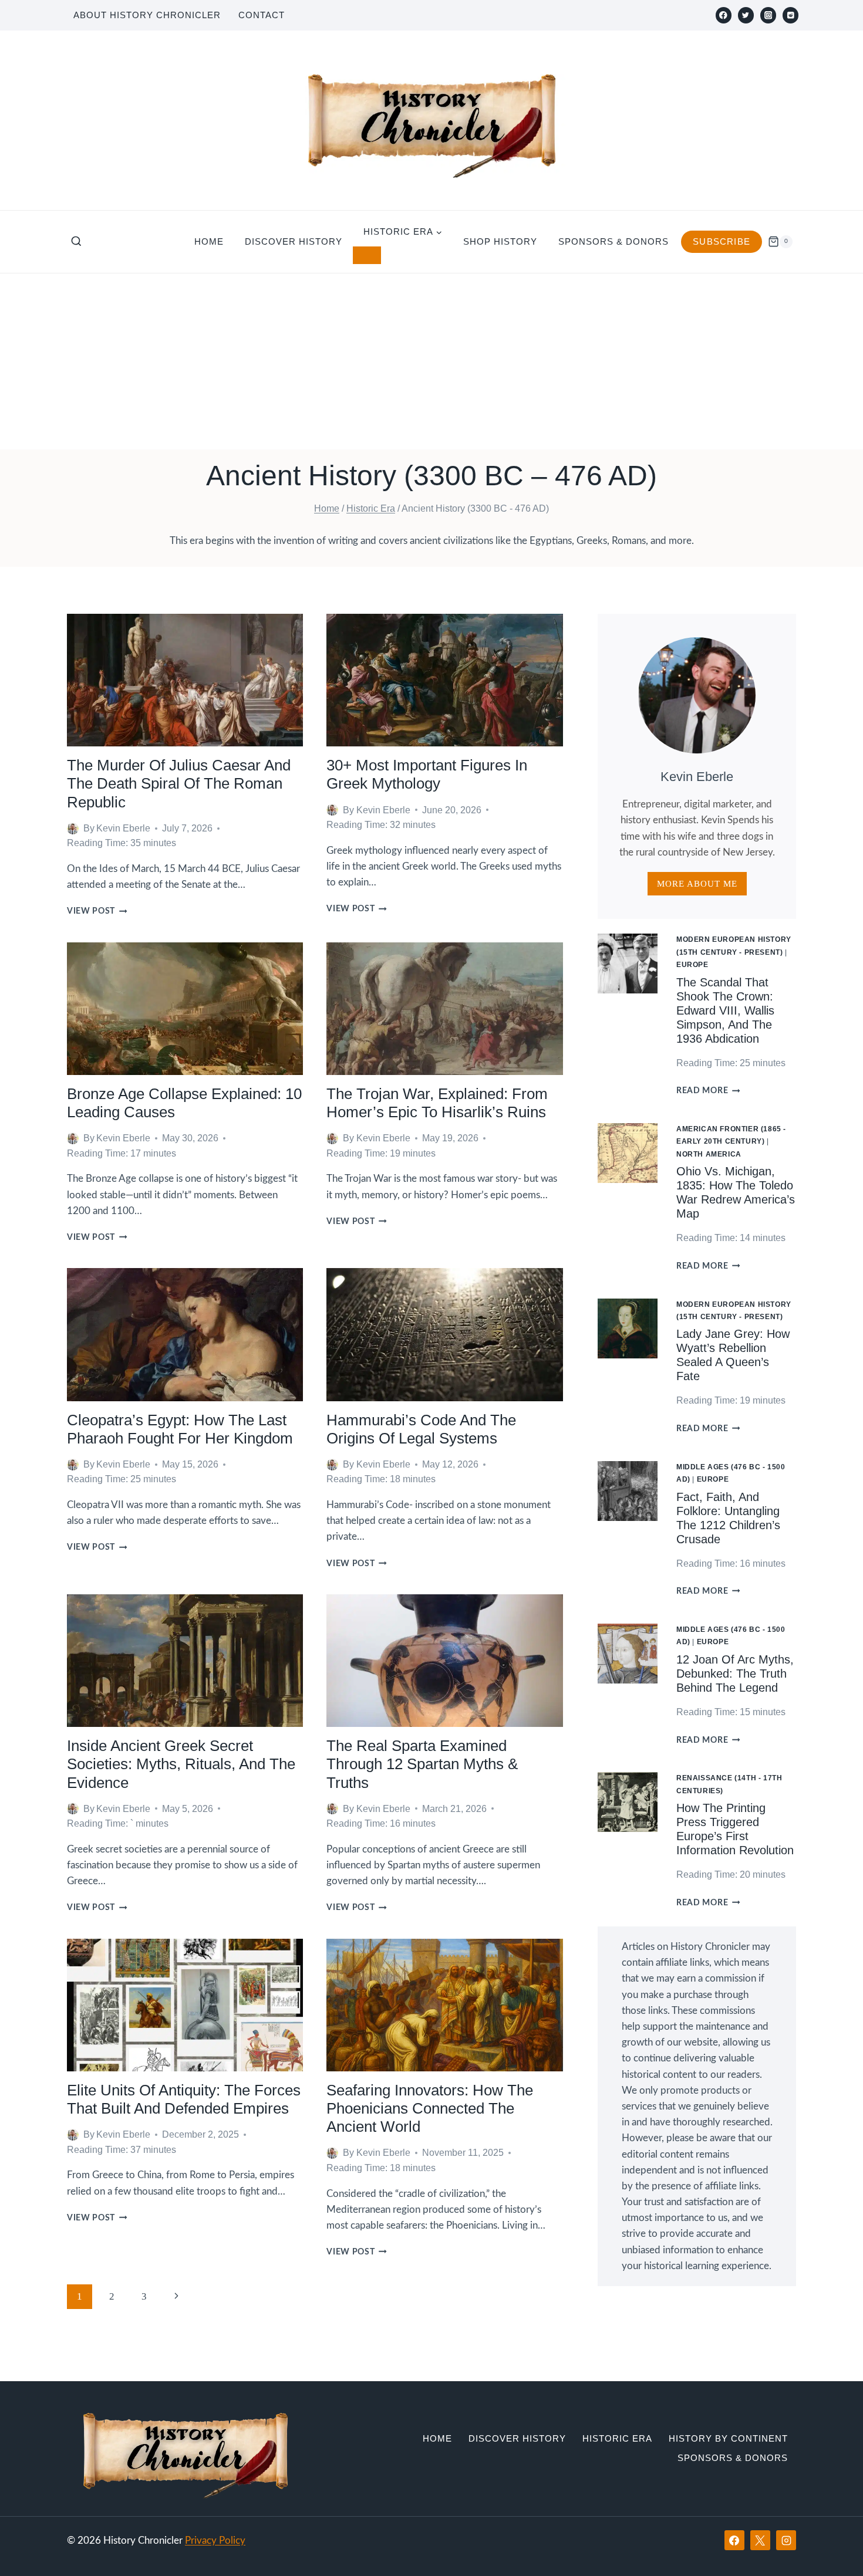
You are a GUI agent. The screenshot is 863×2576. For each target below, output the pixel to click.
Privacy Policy (215, 2540)
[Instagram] (768, 15)
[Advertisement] (431, 361)
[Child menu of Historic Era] (367, 255)
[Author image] (73, 829)
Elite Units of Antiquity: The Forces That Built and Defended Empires (184, 2099)
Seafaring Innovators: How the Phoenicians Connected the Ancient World (430, 2108)
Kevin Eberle (123, 828)
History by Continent (728, 2438)
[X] (760, 2540)
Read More (708, 1091)
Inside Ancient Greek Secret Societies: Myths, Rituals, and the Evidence (181, 1764)
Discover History (294, 241)
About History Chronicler (147, 15)
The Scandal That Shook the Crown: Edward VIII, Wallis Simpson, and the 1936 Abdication (725, 1010)
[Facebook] (724, 15)
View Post (97, 911)
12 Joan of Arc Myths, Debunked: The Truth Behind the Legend (735, 1674)
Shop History (500, 241)
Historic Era (617, 2438)
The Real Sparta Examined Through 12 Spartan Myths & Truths (422, 1764)
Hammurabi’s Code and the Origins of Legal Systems (421, 1429)
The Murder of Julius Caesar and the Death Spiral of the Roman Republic (179, 783)
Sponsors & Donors (613, 241)
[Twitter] (746, 15)
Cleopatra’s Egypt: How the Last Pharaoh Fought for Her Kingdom (180, 1429)
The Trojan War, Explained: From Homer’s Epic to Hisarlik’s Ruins (437, 1103)
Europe (692, 965)
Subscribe (722, 241)
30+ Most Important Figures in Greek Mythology (427, 774)
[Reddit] (790, 15)
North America (709, 1154)
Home (209, 241)
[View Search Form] (76, 242)
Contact (262, 15)
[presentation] (185, 680)
